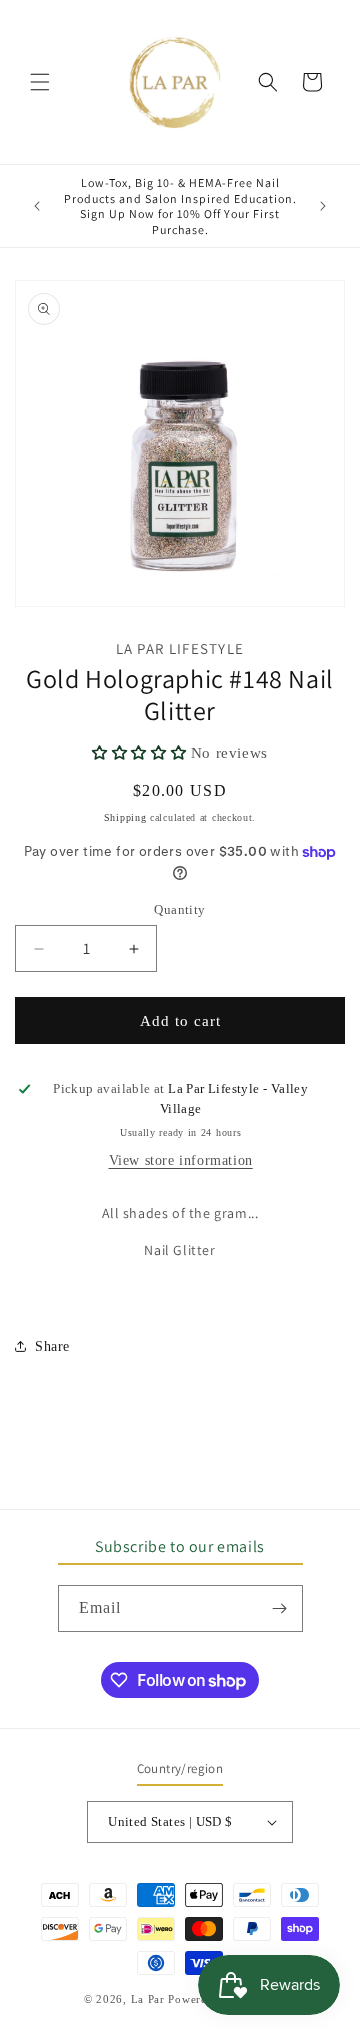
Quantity (179, 909)
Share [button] (52, 1346)
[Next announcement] (323, 206)
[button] (40, 82)
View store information (181, 1160)
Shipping (125, 817)
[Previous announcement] (37, 206)
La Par (150, 1999)
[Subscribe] (280, 1608)
